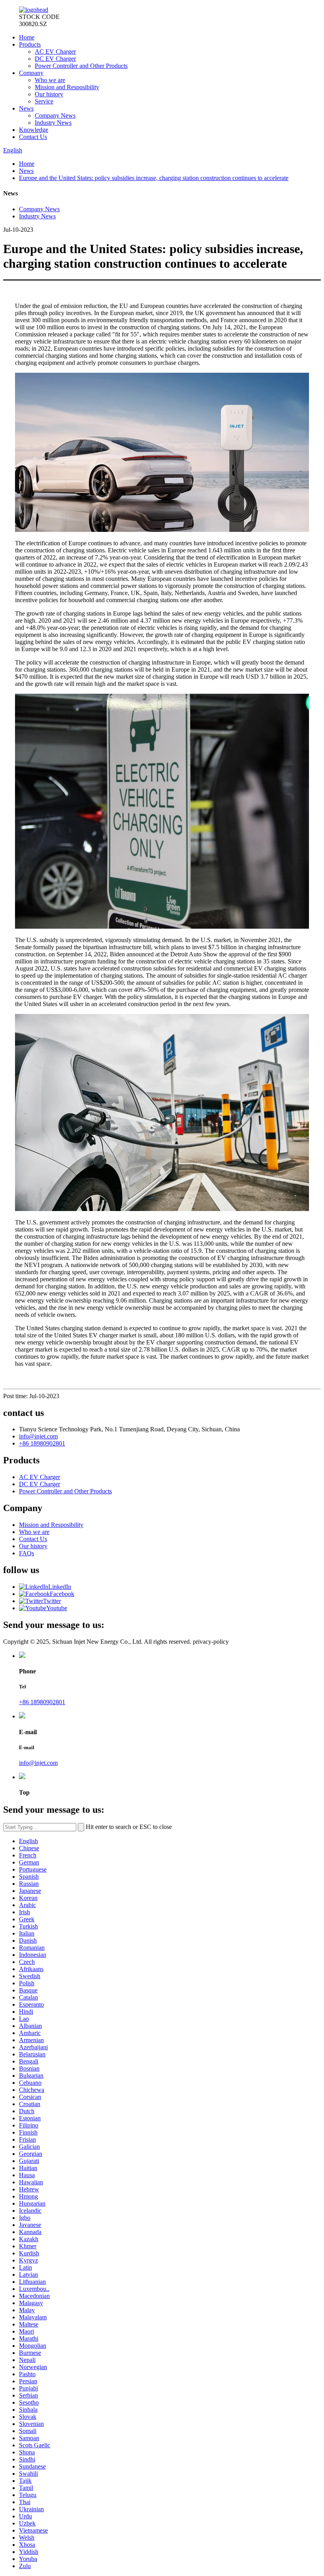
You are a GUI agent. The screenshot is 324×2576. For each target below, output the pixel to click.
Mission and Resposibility (67, 87)
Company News (55, 115)
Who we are (50, 80)
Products (30, 44)
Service (44, 101)
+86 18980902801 (42, 1443)
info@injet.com (38, 1436)
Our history (49, 94)
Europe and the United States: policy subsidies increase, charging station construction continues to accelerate (154, 178)
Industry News (53, 123)
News (26, 108)
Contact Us (33, 137)
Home (27, 37)
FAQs (26, 1553)
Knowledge (34, 130)
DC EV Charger (55, 59)
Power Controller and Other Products (81, 66)
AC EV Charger (55, 52)
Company (31, 73)
